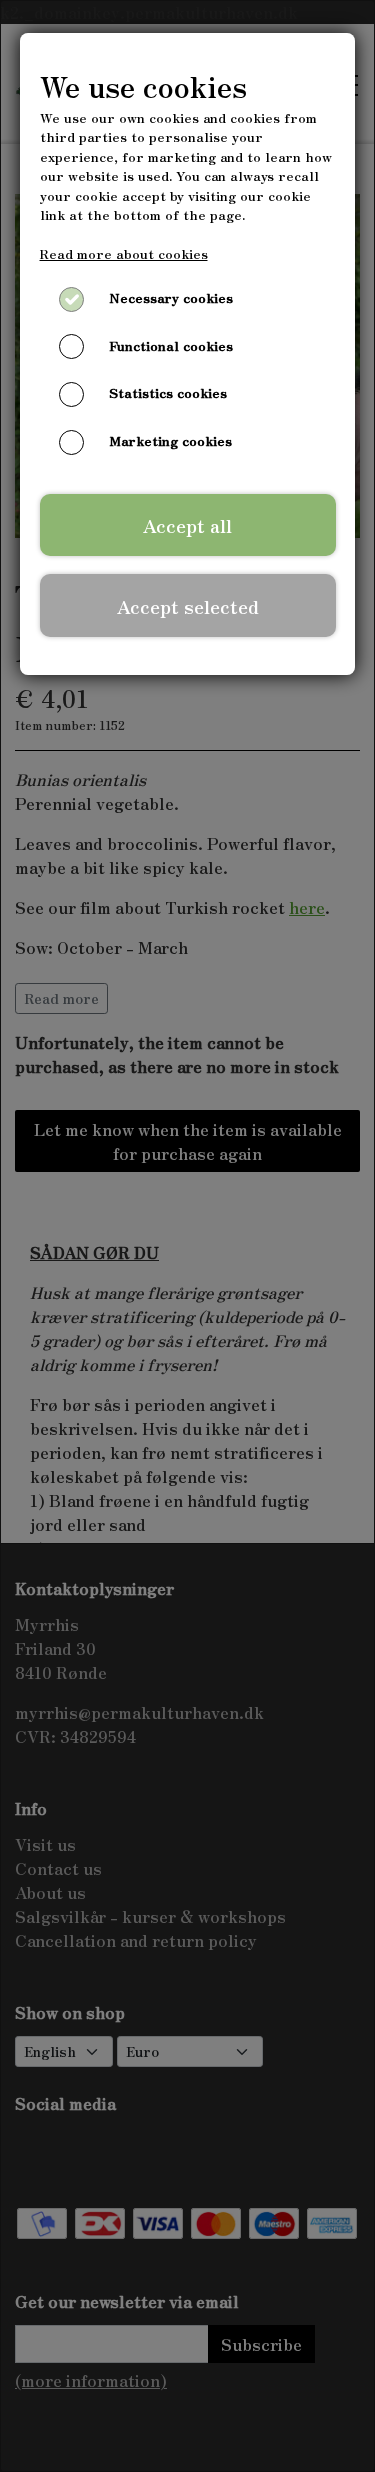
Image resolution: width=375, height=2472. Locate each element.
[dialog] (187, 1236)
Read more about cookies (124, 253)
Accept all (187, 525)
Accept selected (188, 606)
